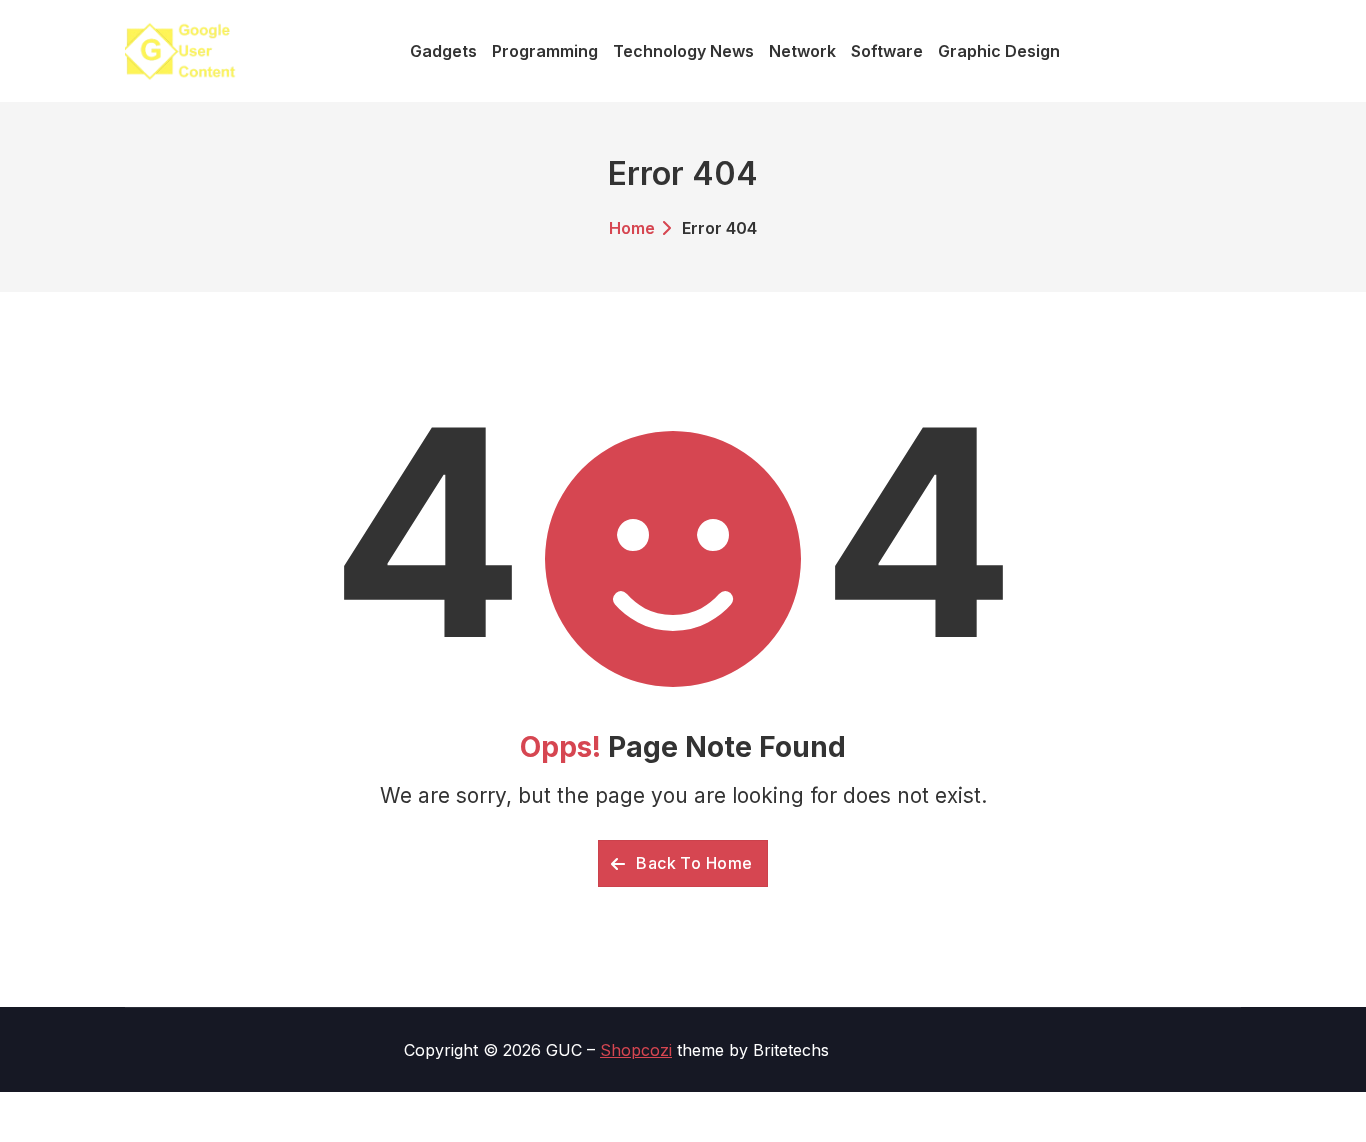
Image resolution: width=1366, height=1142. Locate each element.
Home (632, 228)
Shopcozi (636, 1050)
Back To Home (692, 863)
